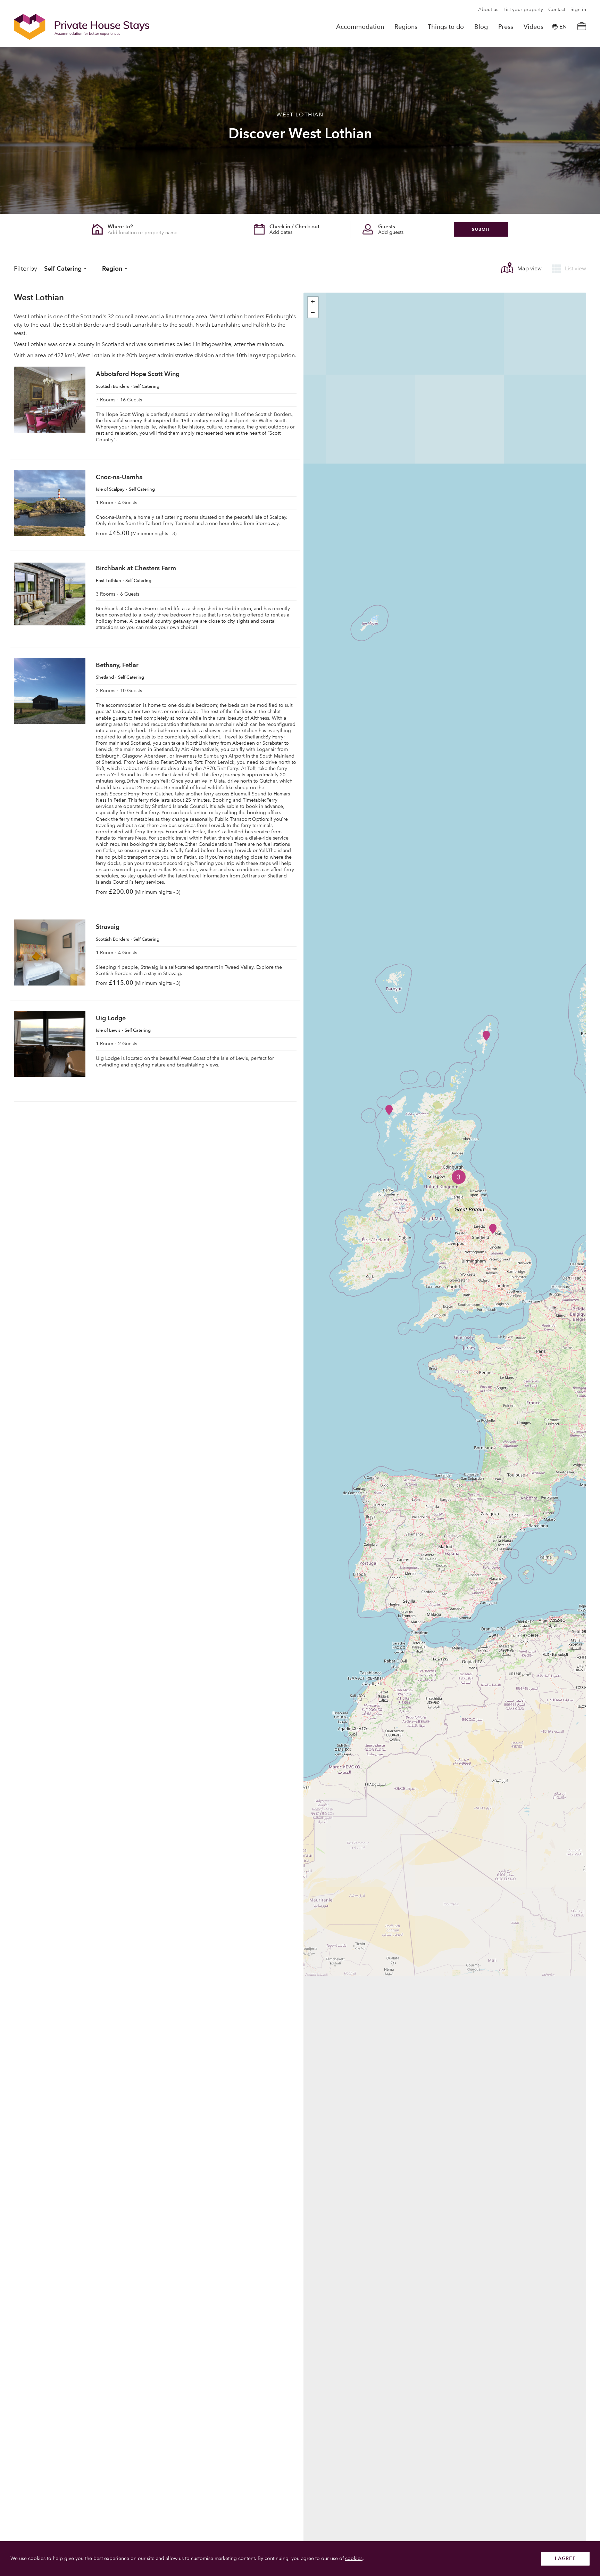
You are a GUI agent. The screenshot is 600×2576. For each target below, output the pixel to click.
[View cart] (582, 27)
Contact (557, 10)
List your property (523, 10)
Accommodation (360, 27)
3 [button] (459, 1177)
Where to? (120, 226)
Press (506, 27)
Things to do (446, 27)
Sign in (578, 10)
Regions (406, 27)
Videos (534, 27)
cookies (354, 2558)
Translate (555, 62)
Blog (481, 27)
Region (112, 268)
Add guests (391, 232)
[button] (493, 1229)
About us (488, 10)
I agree (565, 2558)
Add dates (281, 232)
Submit (481, 229)
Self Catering (63, 268)
